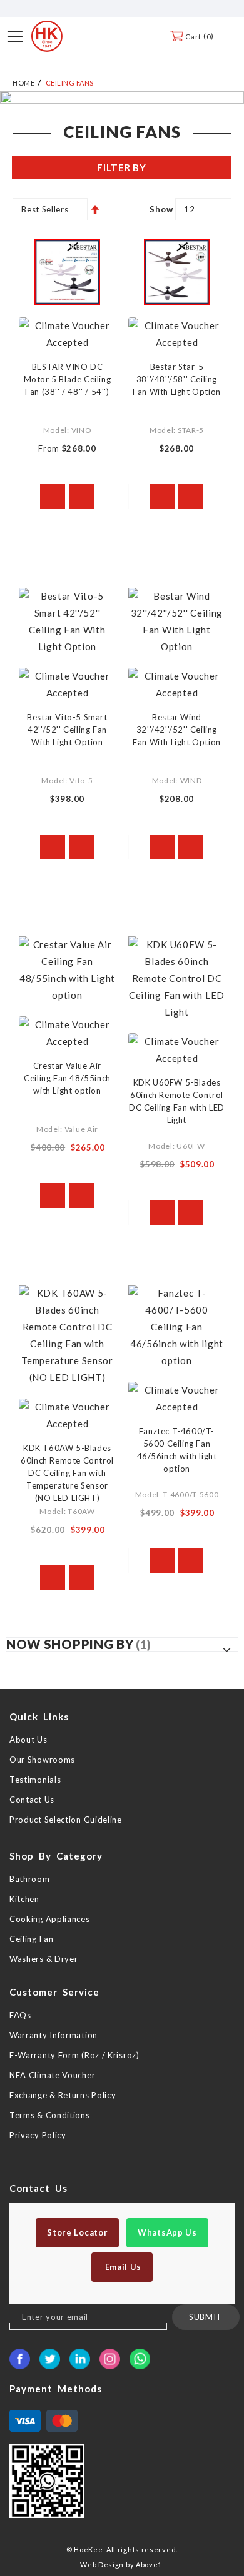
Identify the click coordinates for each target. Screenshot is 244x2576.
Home (23, 83)
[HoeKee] (47, 36)
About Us (28, 1740)
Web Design (102, 2564)
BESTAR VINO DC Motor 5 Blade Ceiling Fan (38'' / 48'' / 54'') (68, 379)
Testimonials (35, 1780)
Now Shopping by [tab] (70, 1644)
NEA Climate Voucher (52, 2075)
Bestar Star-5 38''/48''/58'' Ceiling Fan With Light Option (177, 379)
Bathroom (30, 1879)
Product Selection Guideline (66, 1820)
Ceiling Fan (32, 1939)
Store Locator (77, 2232)
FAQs (20, 2015)
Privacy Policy (38, 2135)
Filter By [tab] (121, 167)
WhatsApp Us (167, 2232)
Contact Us (32, 1800)
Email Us (122, 2267)
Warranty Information (53, 2035)
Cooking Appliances (50, 1919)
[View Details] (53, 497)
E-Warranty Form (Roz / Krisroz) (74, 2055)
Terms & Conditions (50, 2115)
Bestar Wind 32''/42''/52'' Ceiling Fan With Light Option (177, 730)
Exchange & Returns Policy (63, 2095)
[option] (122, 97)
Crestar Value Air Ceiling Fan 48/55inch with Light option (67, 1078)
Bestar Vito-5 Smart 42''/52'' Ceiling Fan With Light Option (67, 730)
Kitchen (24, 1899)
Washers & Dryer (44, 1959)
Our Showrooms (42, 1760)
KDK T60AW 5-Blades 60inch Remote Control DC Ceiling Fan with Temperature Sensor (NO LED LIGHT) (67, 1473)
